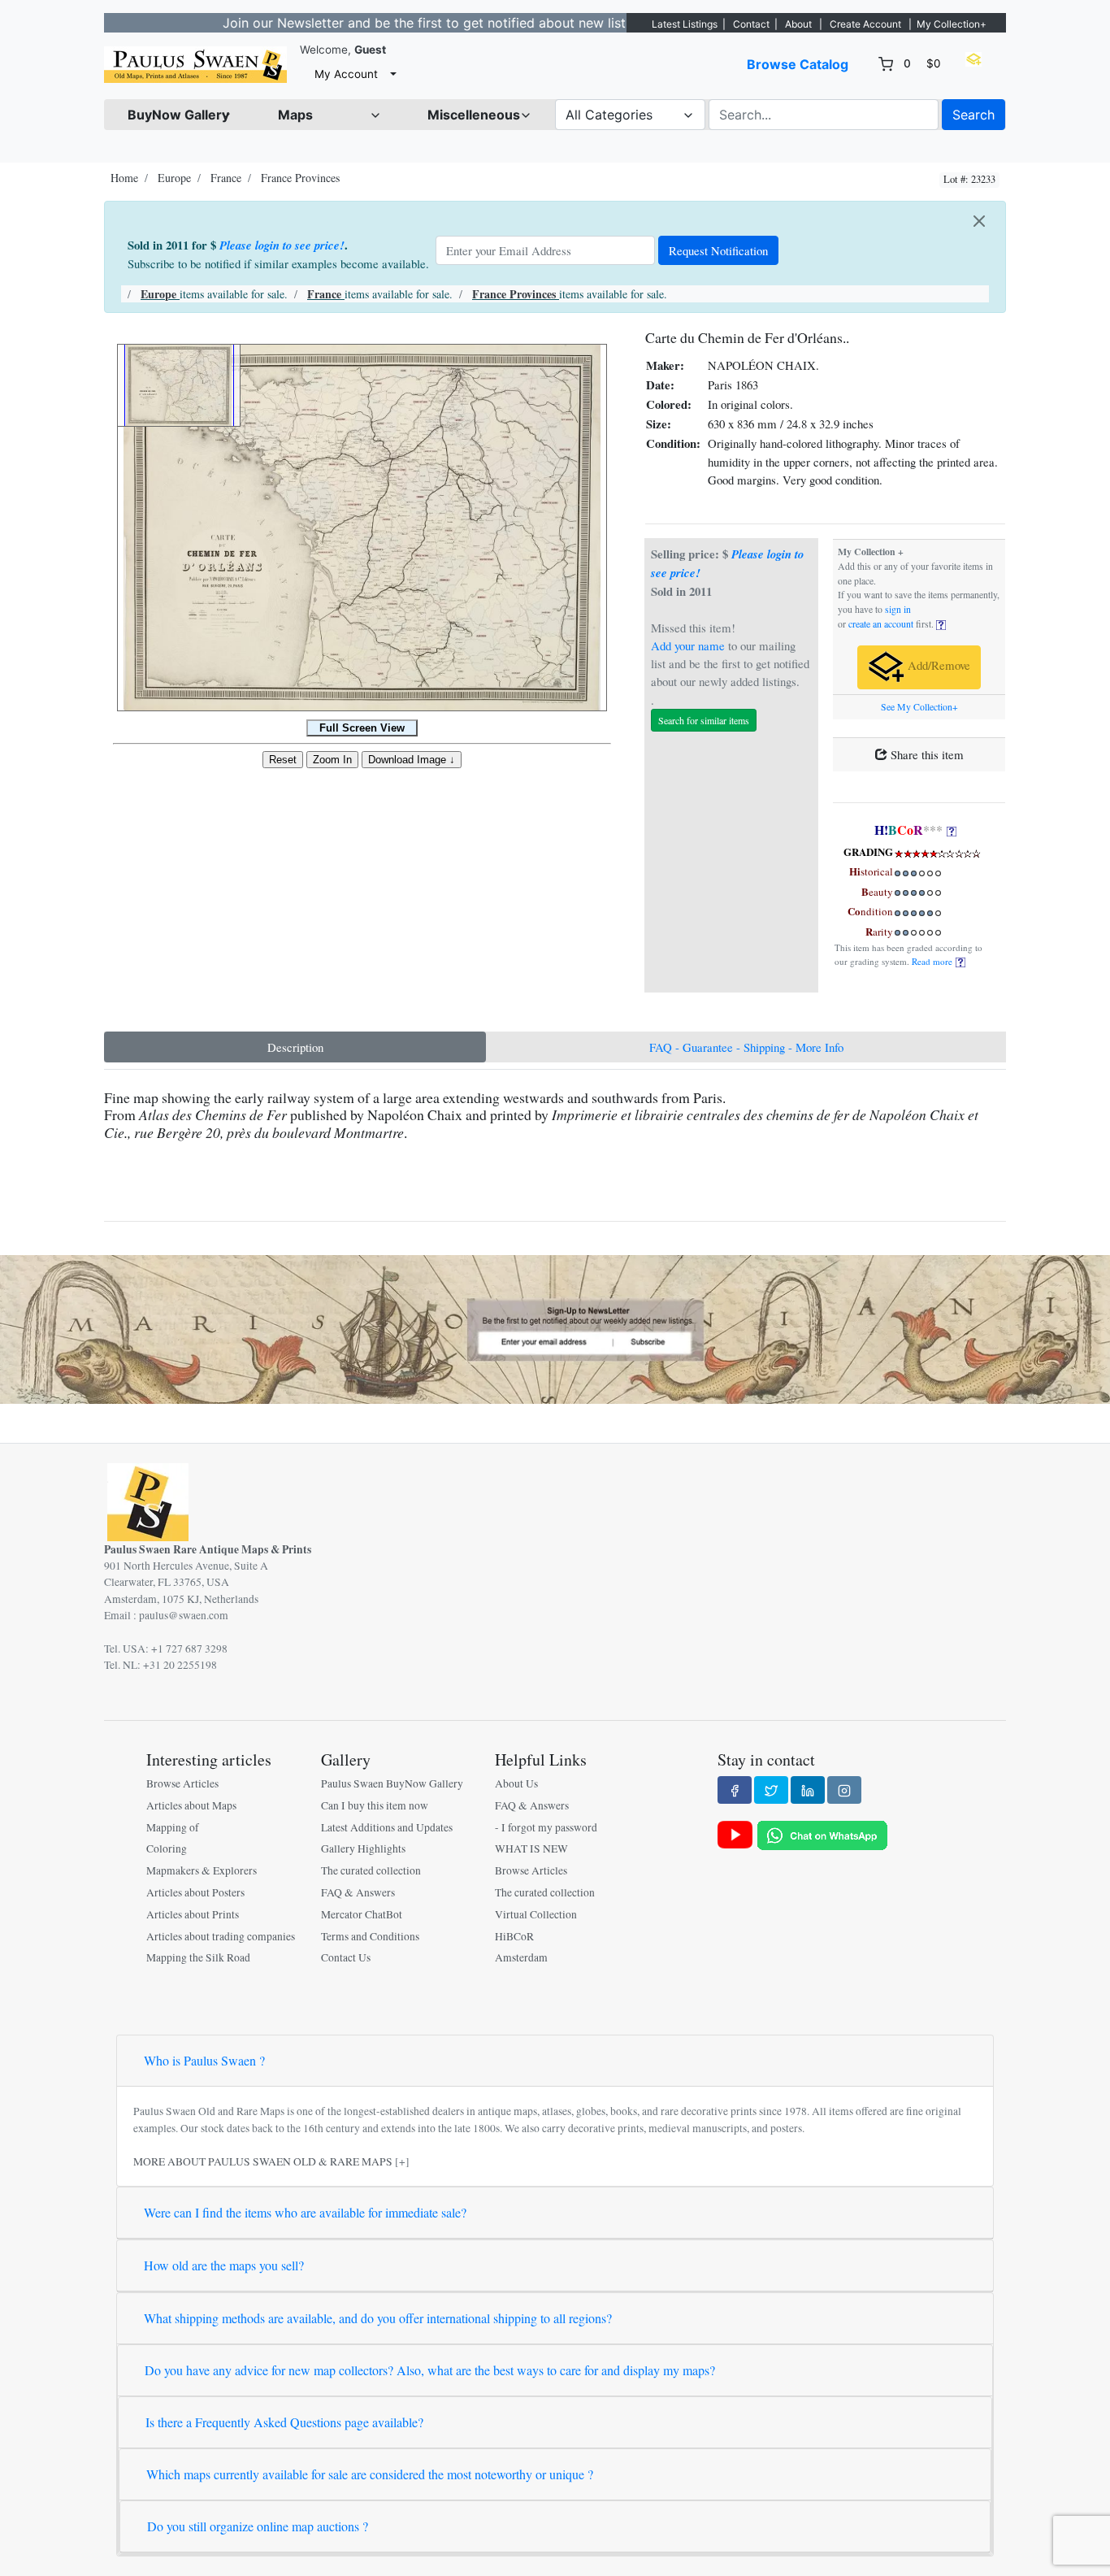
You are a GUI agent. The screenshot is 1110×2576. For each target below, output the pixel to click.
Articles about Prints (193, 1914)
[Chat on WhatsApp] (822, 1834)
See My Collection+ (919, 707)
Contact (751, 24)
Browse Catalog (798, 64)
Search (973, 115)
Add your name (688, 645)
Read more (934, 961)
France (226, 178)
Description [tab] (295, 1047)
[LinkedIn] (808, 1790)
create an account (881, 624)
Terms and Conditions (370, 1936)
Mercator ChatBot (362, 1914)
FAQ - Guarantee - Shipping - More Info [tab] (746, 1047)
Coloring (167, 1848)
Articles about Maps (191, 1805)
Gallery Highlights (363, 1848)
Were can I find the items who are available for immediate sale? (305, 2212)
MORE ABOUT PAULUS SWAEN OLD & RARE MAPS (263, 2161)
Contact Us (346, 1957)
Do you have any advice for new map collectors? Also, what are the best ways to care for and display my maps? (430, 2370)
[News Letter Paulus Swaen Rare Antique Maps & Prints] (555, 1327)
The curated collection (371, 1870)
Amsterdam (521, 1957)
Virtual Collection (536, 1914)
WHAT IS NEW (531, 1848)
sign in (898, 609)
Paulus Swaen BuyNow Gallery (392, 1783)
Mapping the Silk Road (198, 1957)
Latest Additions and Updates (387, 1827)
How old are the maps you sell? (224, 2265)
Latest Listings (685, 24)
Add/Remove (937, 666)
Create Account (865, 24)
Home (124, 178)
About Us (516, 1783)
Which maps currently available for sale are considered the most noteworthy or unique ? (370, 2474)
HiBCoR (514, 1936)
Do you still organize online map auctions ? (258, 2526)
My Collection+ (952, 24)
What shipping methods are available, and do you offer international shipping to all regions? (378, 2318)
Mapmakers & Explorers (202, 1870)
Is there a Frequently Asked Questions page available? (284, 2422)
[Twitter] (771, 1790)
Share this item (926, 754)
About (798, 24)
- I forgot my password (546, 1827)
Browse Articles (182, 1783)
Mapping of (173, 1827)
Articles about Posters (195, 1892)
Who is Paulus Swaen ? (204, 2060)
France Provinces (300, 178)
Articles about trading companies (221, 1936)
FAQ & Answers (358, 1892)
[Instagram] (844, 1790)
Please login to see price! (282, 245)
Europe (174, 178)
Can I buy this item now (375, 1805)
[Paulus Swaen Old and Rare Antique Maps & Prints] (195, 65)
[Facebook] (735, 1790)
